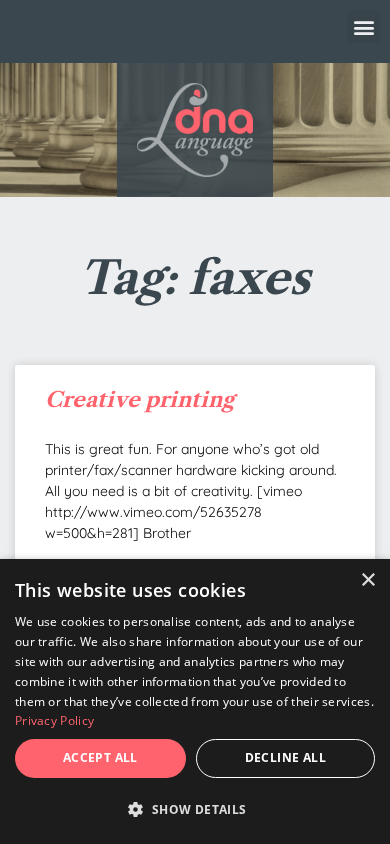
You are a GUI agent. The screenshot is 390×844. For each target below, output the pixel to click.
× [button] (367, 580)
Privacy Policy (54, 720)
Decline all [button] (285, 757)
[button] (363, 26)
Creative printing (139, 399)
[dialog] (195, 701)
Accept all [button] (100, 757)
